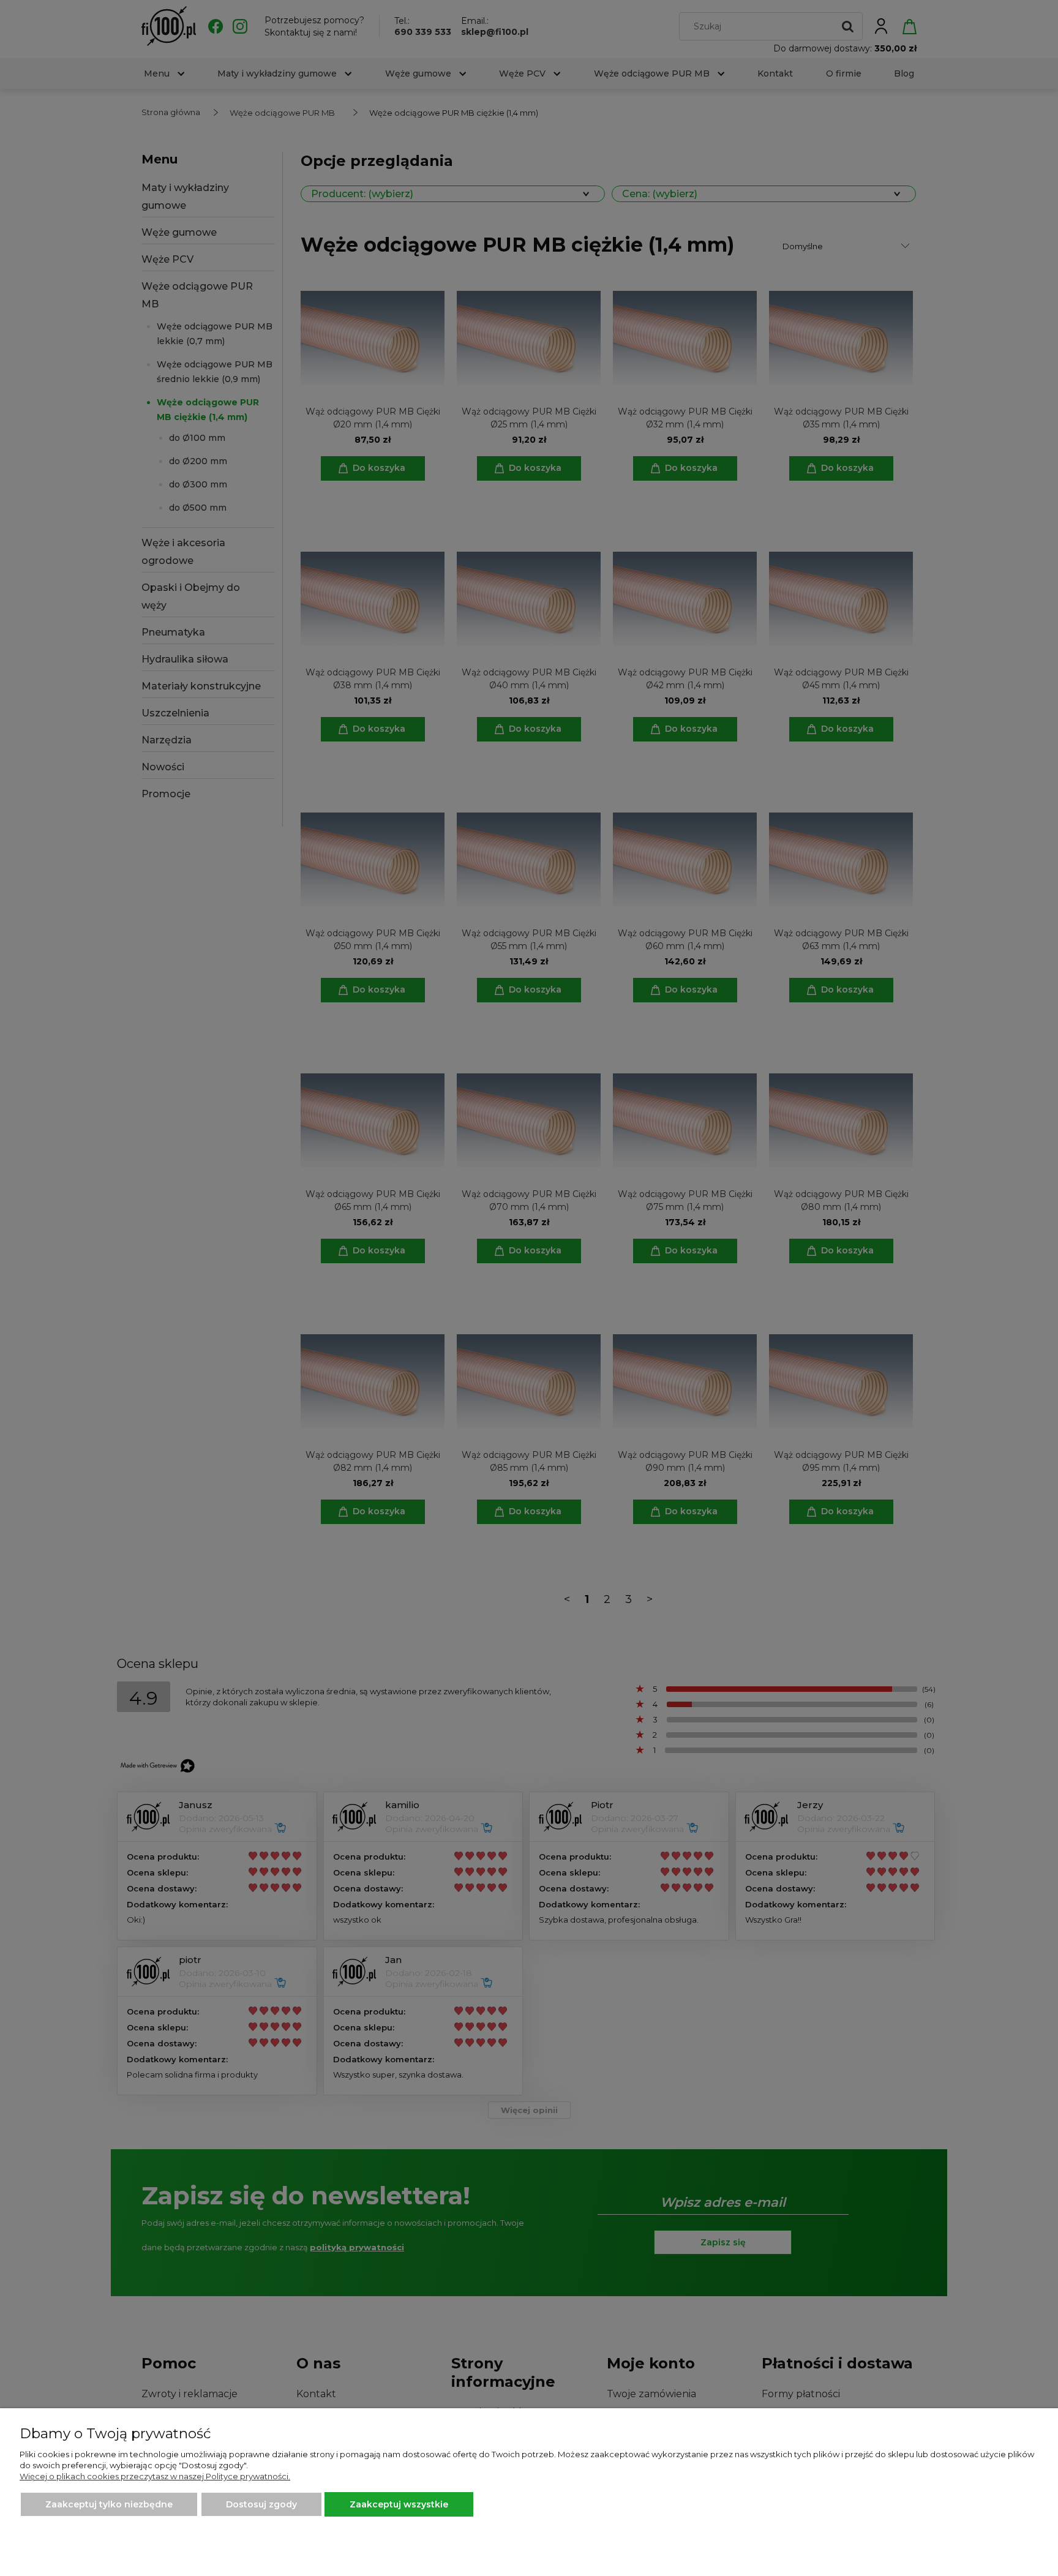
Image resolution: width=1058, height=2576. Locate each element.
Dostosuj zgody (261, 2504)
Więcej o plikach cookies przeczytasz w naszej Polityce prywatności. (155, 2476)
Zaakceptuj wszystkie (399, 2504)
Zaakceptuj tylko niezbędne (109, 2504)
